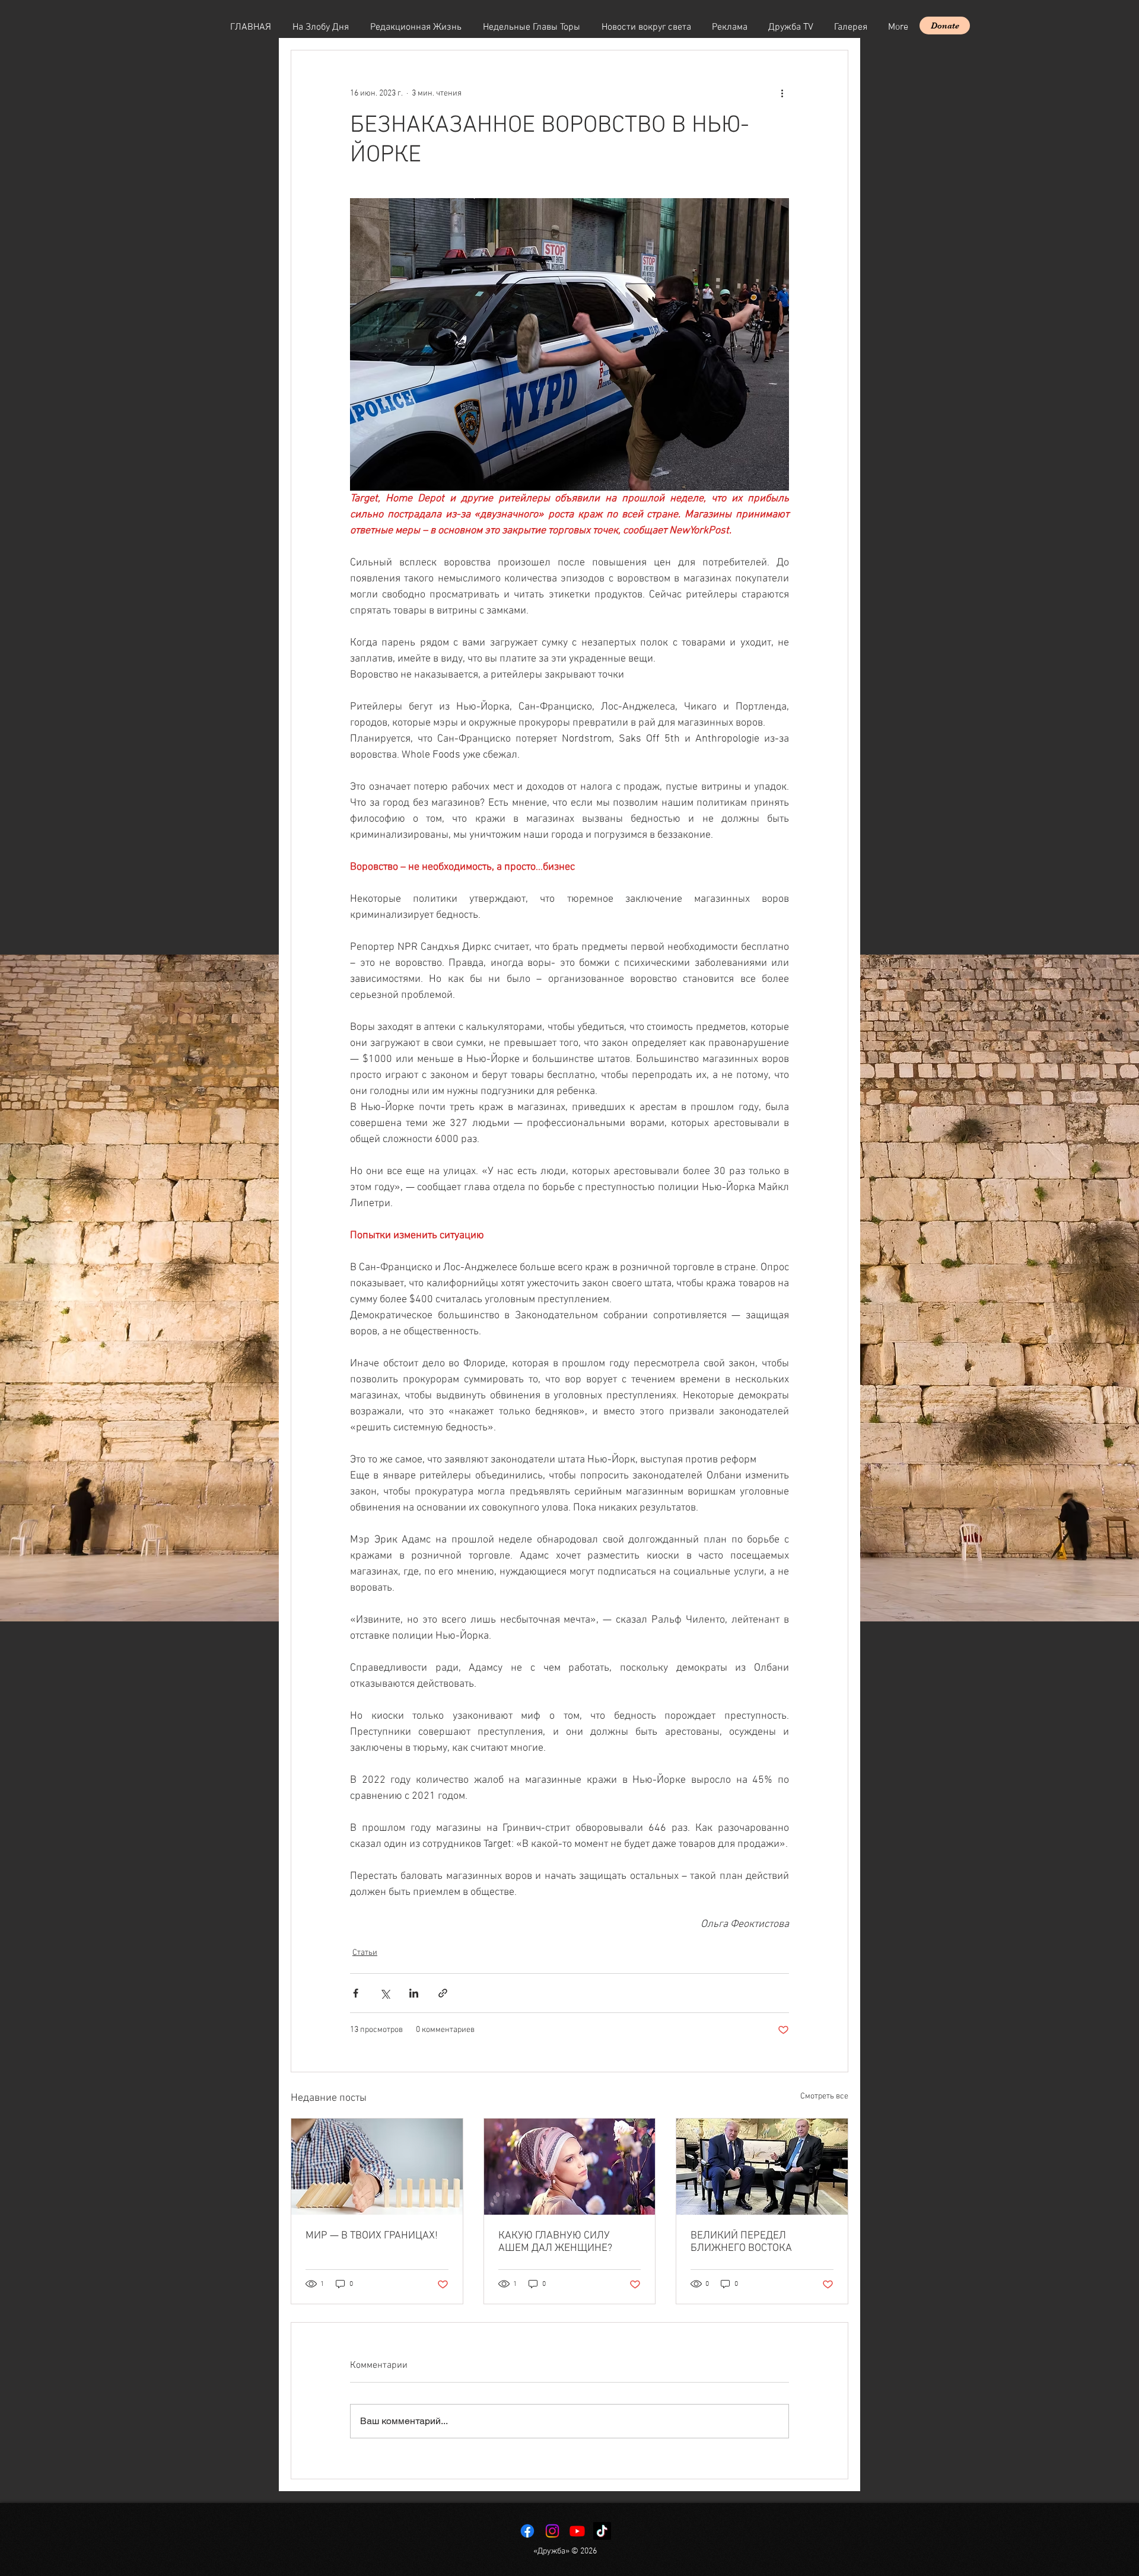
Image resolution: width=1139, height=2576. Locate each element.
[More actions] (782, 93)
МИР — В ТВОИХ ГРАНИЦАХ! (372, 2236)
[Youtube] (577, 2531)
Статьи (365, 1953)
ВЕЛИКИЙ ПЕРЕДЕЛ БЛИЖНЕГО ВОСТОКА (741, 2242)
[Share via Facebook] (356, 1993)
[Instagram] (552, 2531)
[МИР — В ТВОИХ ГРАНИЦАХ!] (377, 2167)
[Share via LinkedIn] (414, 1993)
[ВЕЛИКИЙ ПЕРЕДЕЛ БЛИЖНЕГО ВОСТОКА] (762, 2167)
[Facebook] (527, 2531)
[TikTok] (602, 2531)
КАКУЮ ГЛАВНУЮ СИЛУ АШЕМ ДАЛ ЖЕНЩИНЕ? (555, 2242)
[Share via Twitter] (385, 1993)
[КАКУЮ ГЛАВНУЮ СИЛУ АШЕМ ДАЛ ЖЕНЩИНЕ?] (570, 2167)
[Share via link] (443, 1993)
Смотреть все (824, 2096)
